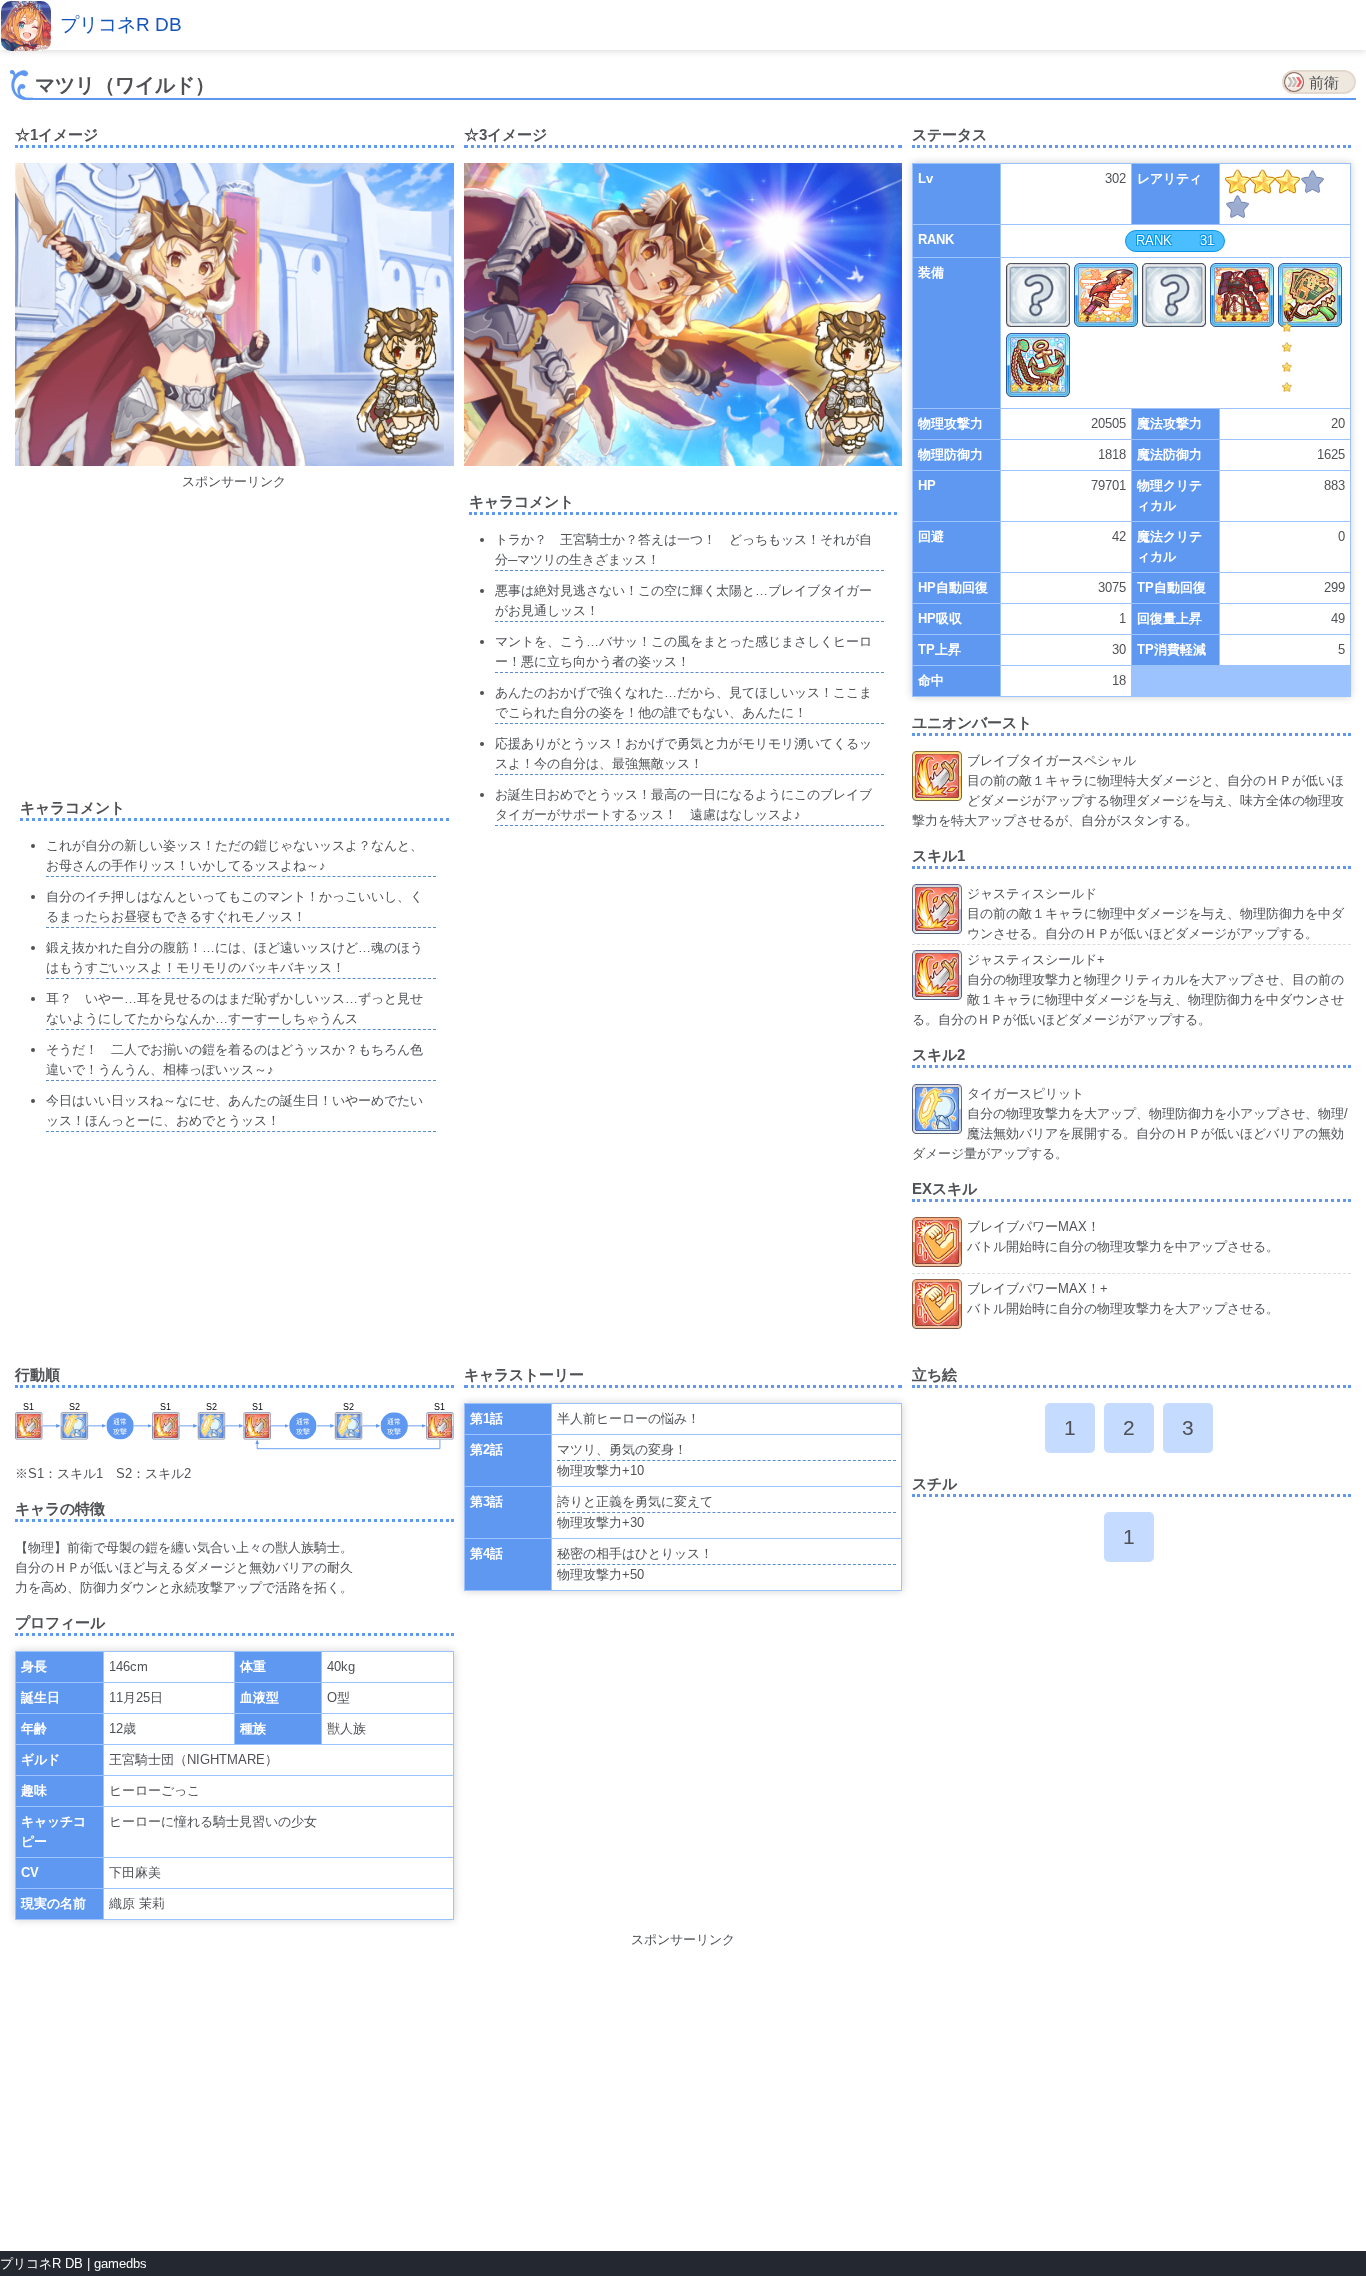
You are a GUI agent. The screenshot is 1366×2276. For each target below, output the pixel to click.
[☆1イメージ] (234, 461)
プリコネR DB (121, 24)
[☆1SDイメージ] (400, 384)
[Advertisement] (234, 632)
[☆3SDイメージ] (849, 386)
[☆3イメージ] (683, 461)
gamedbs (120, 2263)
